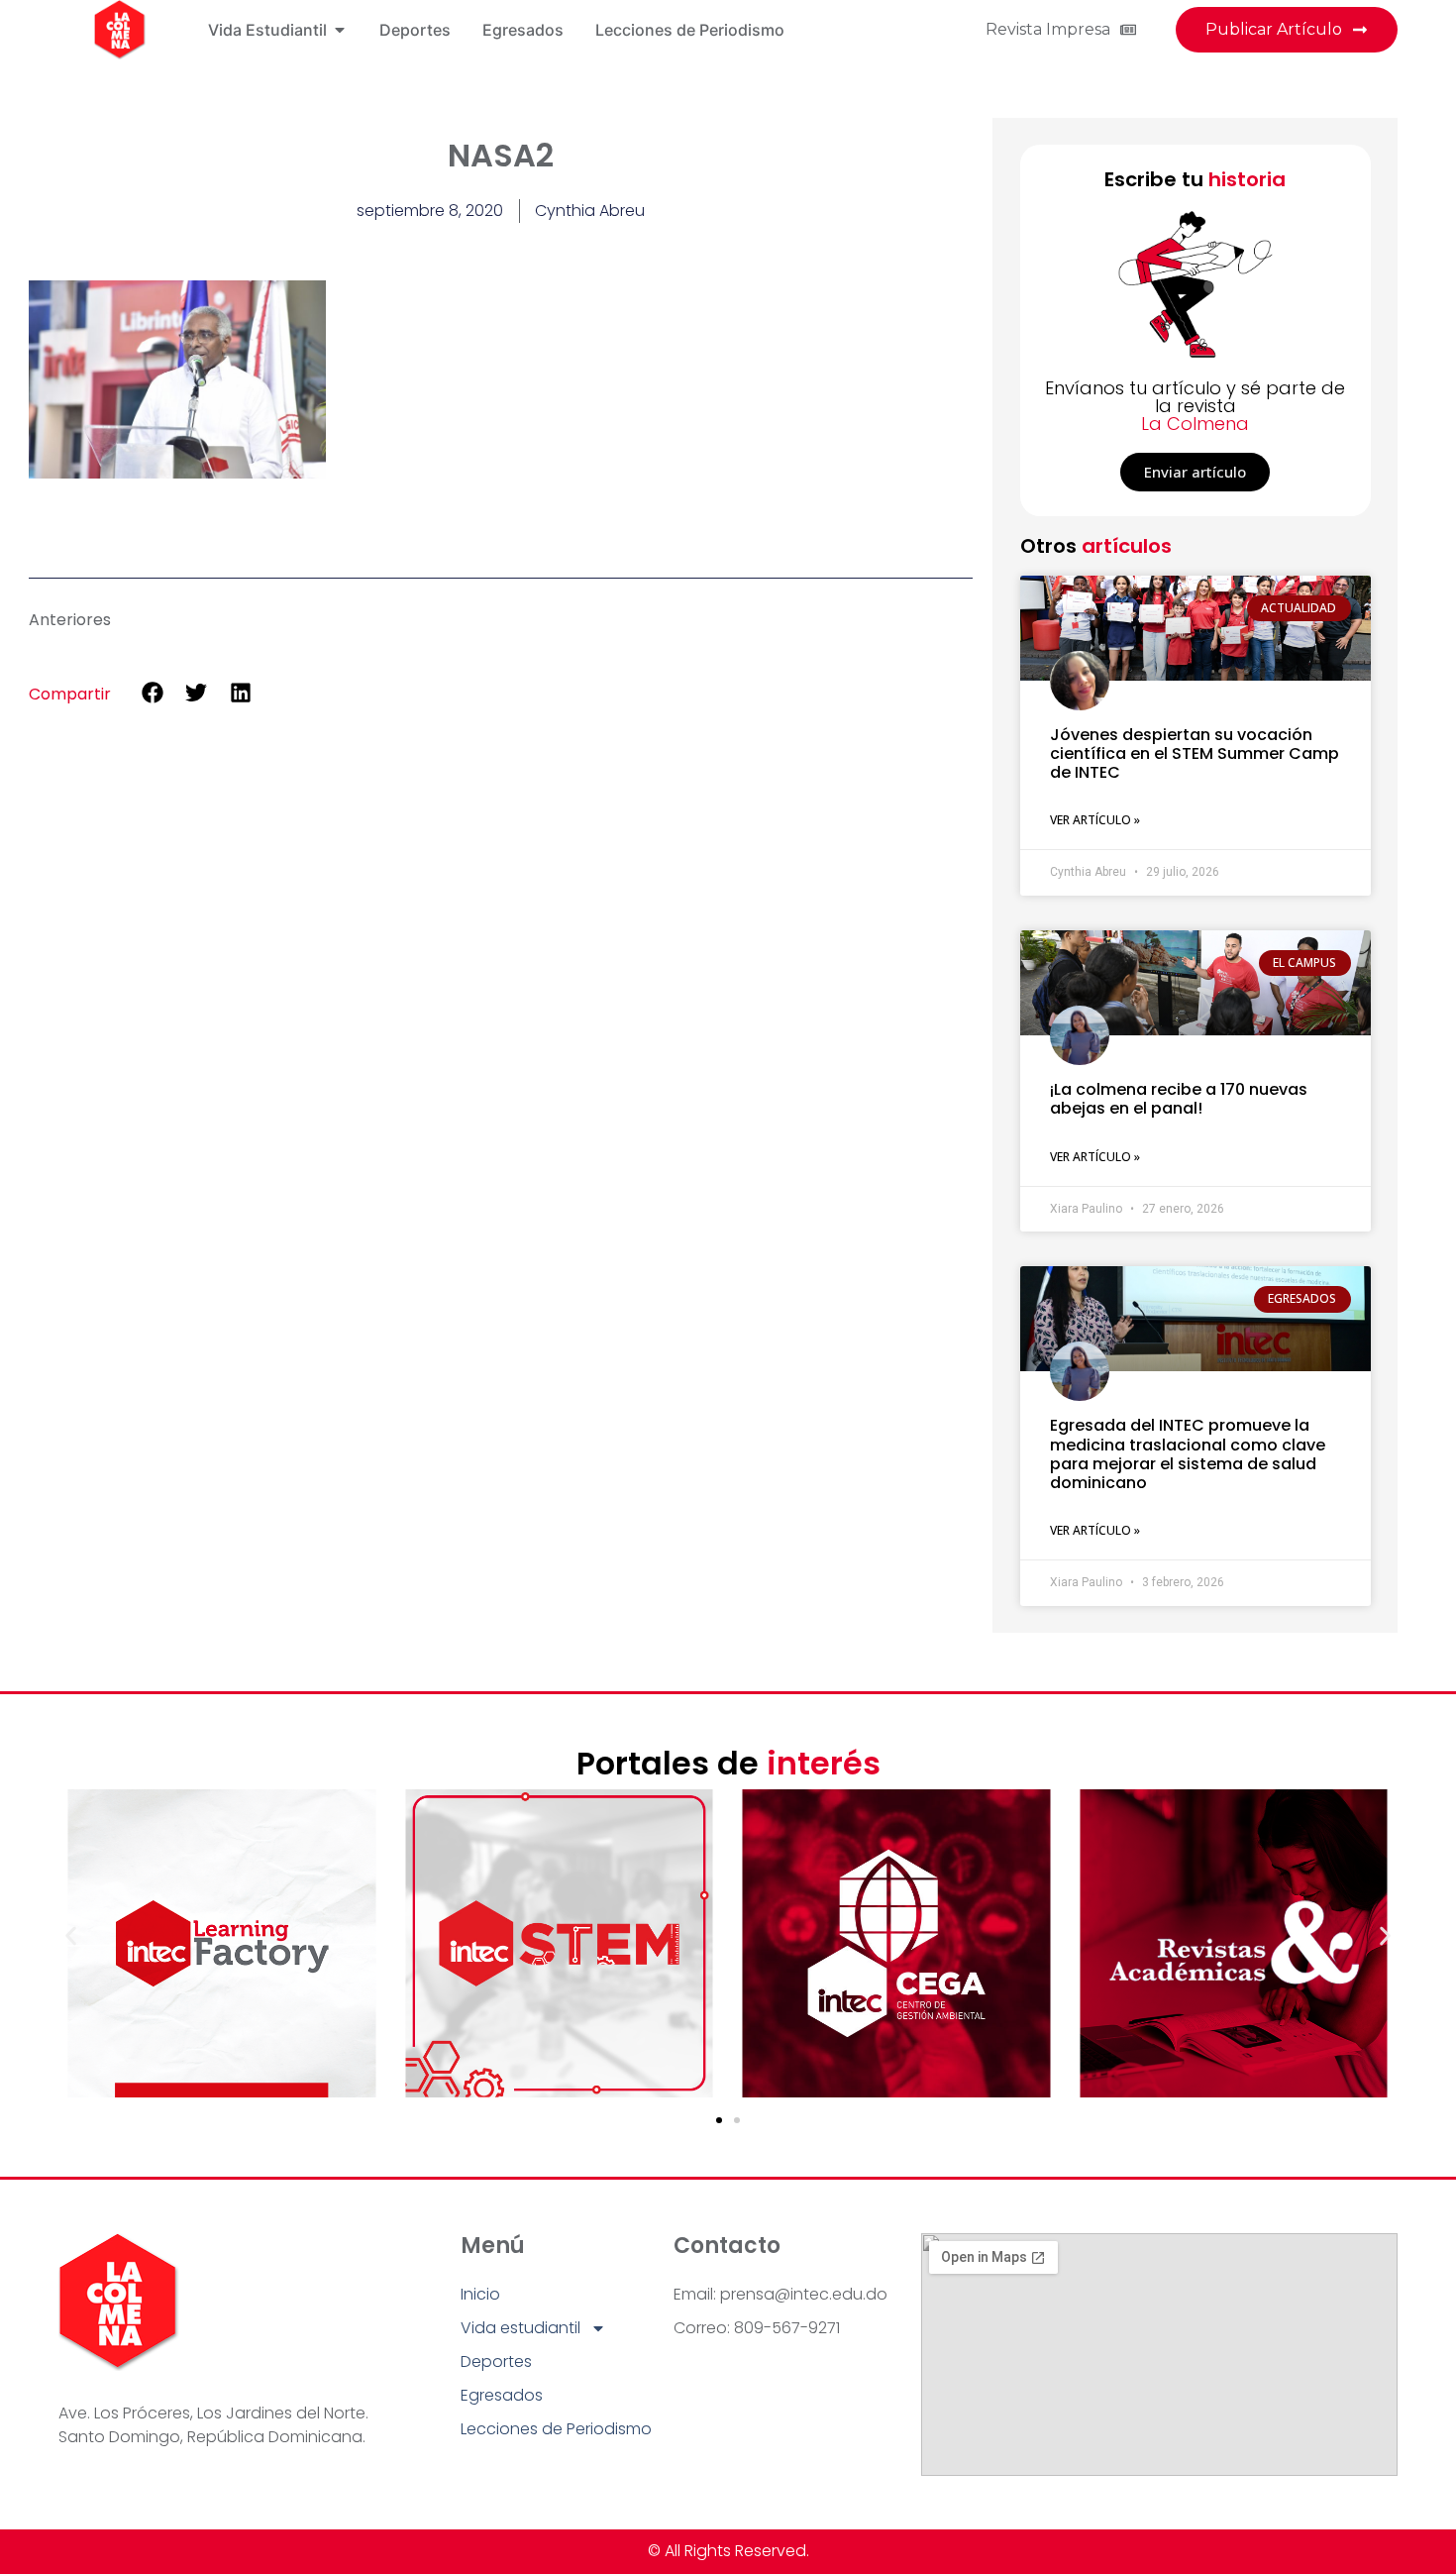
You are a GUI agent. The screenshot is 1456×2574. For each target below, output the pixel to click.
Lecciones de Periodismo (556, 2429)
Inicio (480, 2294)
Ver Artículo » (1095, 820)
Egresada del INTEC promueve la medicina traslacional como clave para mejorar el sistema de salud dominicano (1188, 1454)
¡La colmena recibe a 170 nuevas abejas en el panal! (1179, 1099)
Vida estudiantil (520, 2328)
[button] (152, 693)
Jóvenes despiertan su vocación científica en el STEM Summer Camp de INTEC (1195, 753)
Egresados (502, 2395)
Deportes (496, 2361)
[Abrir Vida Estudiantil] (340, 30)
